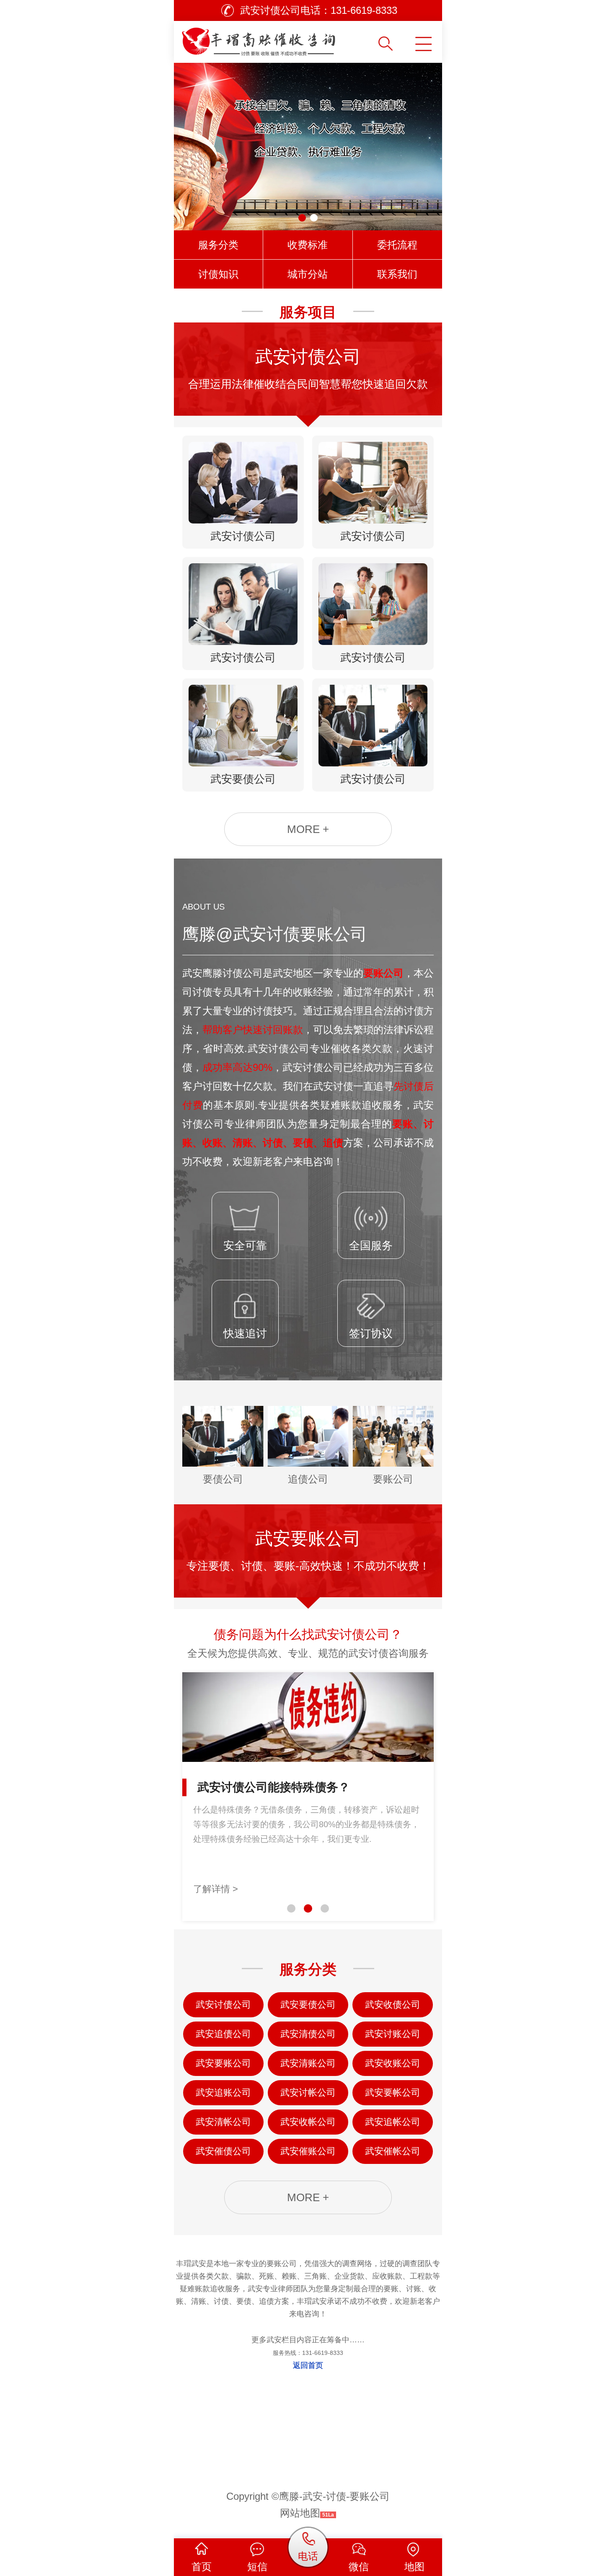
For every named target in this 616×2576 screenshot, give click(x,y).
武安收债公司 (393, 2005)
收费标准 (308, 245)
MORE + (308, 829)
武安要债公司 (308, 2005)
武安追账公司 (223, 2093)
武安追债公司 (223, 2034)
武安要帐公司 (393, 2093)
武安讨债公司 (223, 2005)
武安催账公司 (308, 2151)
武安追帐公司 (393, 2122)
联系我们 (397, 274)
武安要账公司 (223, 2063)
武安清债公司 (308, 2034)
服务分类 (218, 245)
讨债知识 (218, 274)
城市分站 (308, 274)
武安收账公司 (393, 2063)
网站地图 (300, 2513)
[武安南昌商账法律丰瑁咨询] (275, 39)
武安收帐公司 (308, 2122)
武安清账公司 (308, 2063)
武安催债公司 (223, 2151)
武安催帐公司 (393, 2151)
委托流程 (397, 245)
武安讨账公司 (393, 2034)
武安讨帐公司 (308, 2093)
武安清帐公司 (223, 2122)
